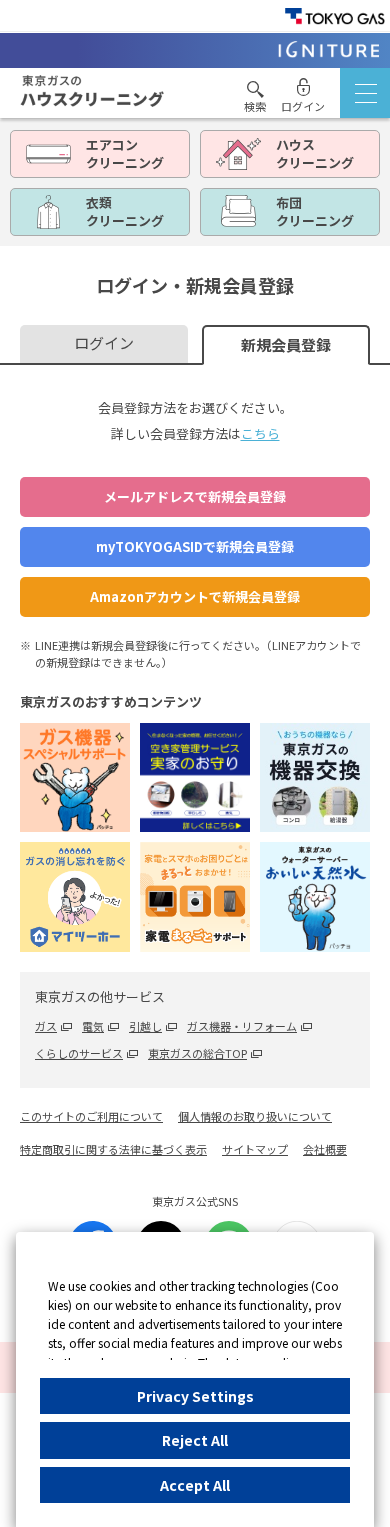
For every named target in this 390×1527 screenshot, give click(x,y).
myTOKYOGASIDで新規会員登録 (195, 546)
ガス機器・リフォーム (242, 1026)
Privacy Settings (195, 1396)
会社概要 (325, 1149)
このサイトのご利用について (91, 1116)
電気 (93, 1026)
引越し (145, 1026)
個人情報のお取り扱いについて (255, 1116)
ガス (46, 1026)
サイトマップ (255, 1149)
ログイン (104, 342)
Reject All (195, 1440)
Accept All (195, 1485)
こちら (260, 433)
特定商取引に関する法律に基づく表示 (113, 1149)
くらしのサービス (79, 1053)
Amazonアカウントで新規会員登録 (195, 596)
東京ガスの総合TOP (197, 1053)
